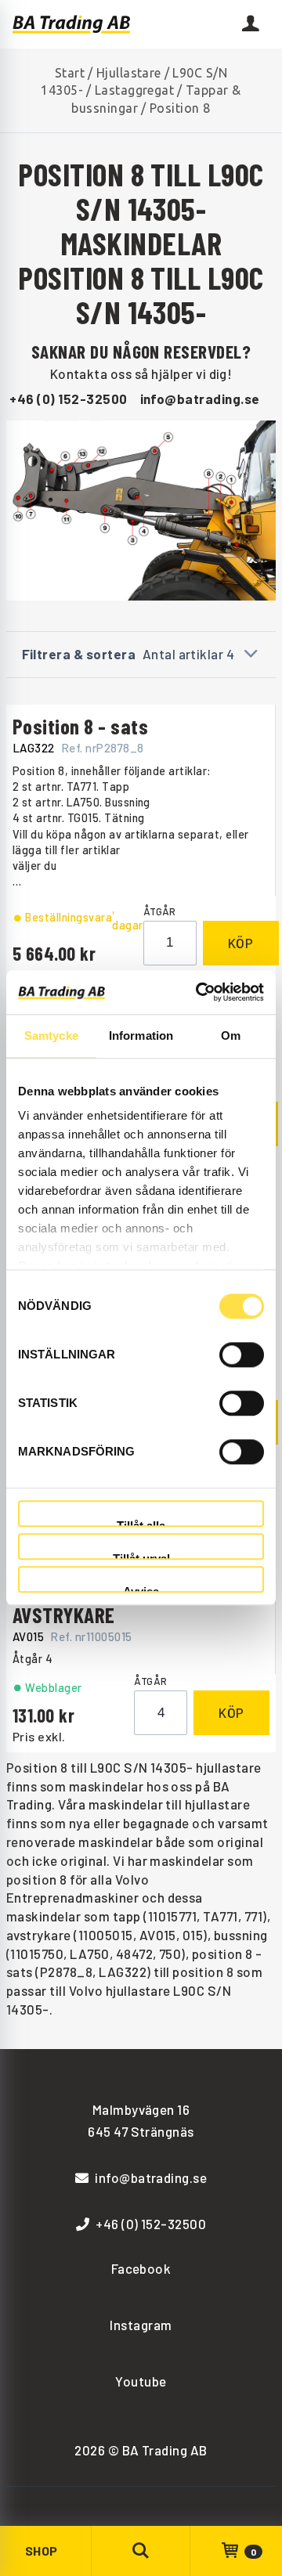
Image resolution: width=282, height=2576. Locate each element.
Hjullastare (129, 73)
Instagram (141, 2325)
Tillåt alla (141, 1523)
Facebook (141, 2268)
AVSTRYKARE (64, 1615)
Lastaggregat (135, 90)
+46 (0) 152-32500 (68, 399)
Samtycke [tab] (51, 1035)
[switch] (242, 1355)
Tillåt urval (141, 1556)
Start (70, 73)
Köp (241, 943)
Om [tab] (231, 1035)
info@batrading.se (200, 399)
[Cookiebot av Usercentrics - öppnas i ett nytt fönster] (199, 992)
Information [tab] (141, 1035)
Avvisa (141, 1589)
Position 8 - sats (80, 726)
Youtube (141, 2381)
